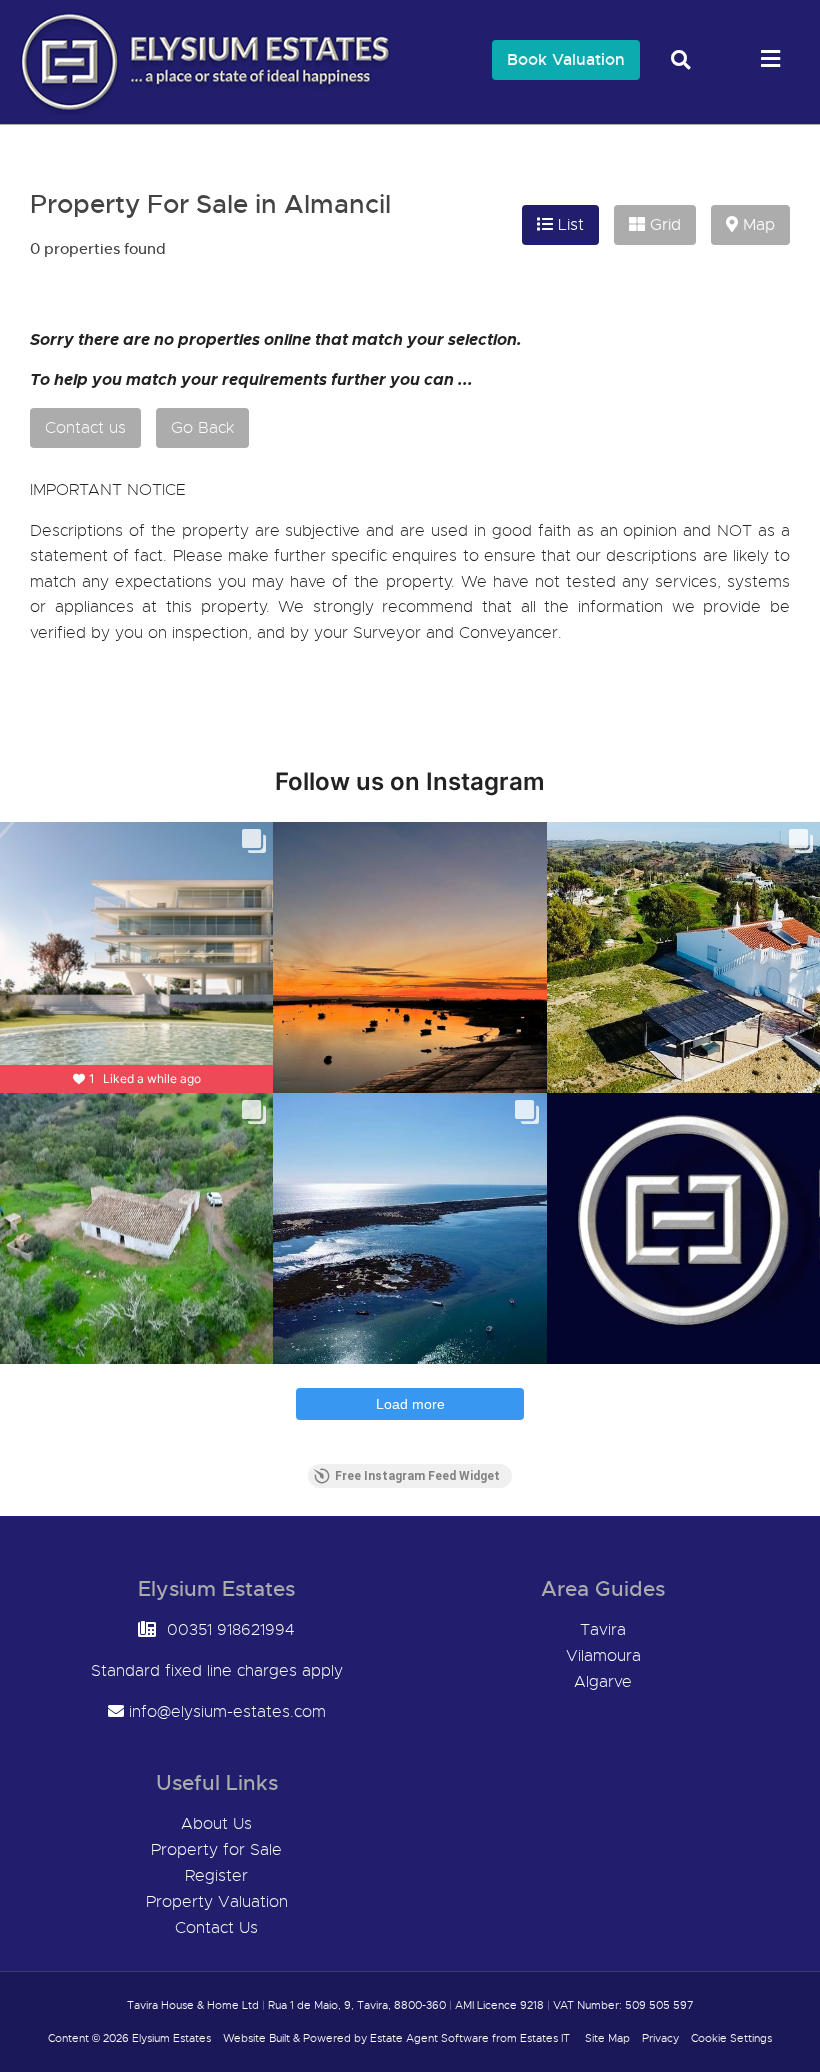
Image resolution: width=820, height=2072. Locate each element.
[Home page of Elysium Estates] (200, 110)
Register (216, 1876)
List (568, 225)
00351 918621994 (231, 1630)
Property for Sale (216, 1850)
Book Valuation (566, 59)
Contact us (85, 428)
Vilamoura (603, 1656)
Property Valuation (217, 1902)
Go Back (202, 428)
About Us (216, 1824)
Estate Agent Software (429, 2038)
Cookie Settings (731, 2038)
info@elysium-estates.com (227, 1712)
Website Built (256, 2038)
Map (756, 225)
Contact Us (216, 1928)
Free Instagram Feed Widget (417, 1476)
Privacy (660, 2038)
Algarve (603, 1682)
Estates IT (545, 2038)
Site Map (607, 2038)
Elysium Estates (171, 2038)
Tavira (603, 1630)
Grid (663, 225)
